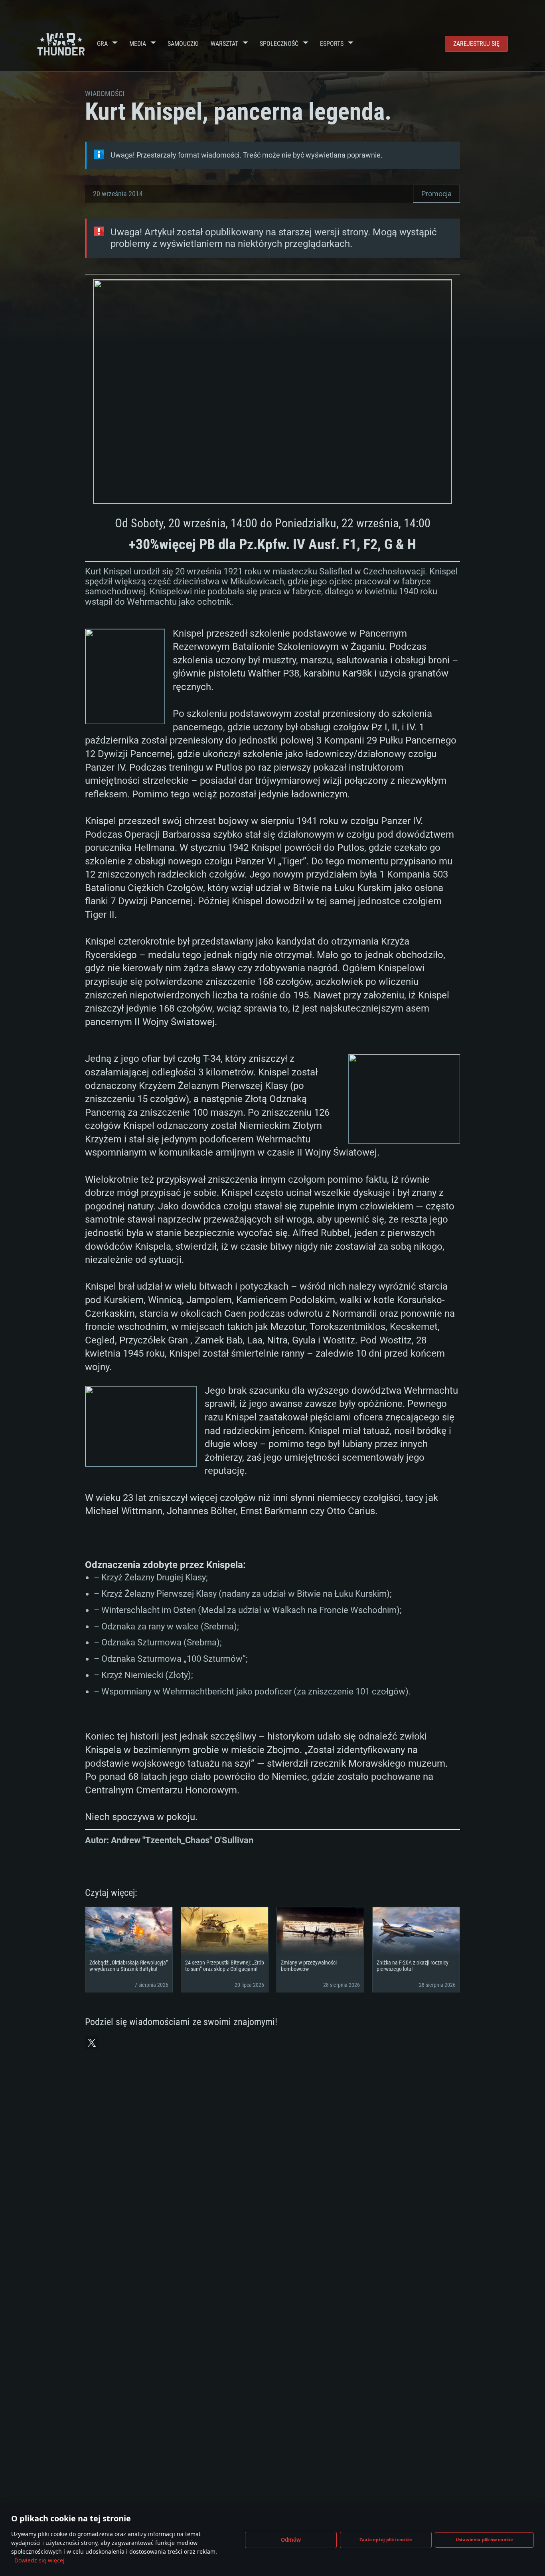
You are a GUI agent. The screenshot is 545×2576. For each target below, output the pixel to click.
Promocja (436, 194)
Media (138, 44)
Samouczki (183, 44)
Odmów (291, 2540)
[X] (92, 2043)
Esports (332, 44)
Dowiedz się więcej (39, 2560)
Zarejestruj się (476, 44)
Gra (102, 44)
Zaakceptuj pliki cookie (386, 2540)
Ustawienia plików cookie (485, 2540)
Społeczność (279, 44)
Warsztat (224, 44)
